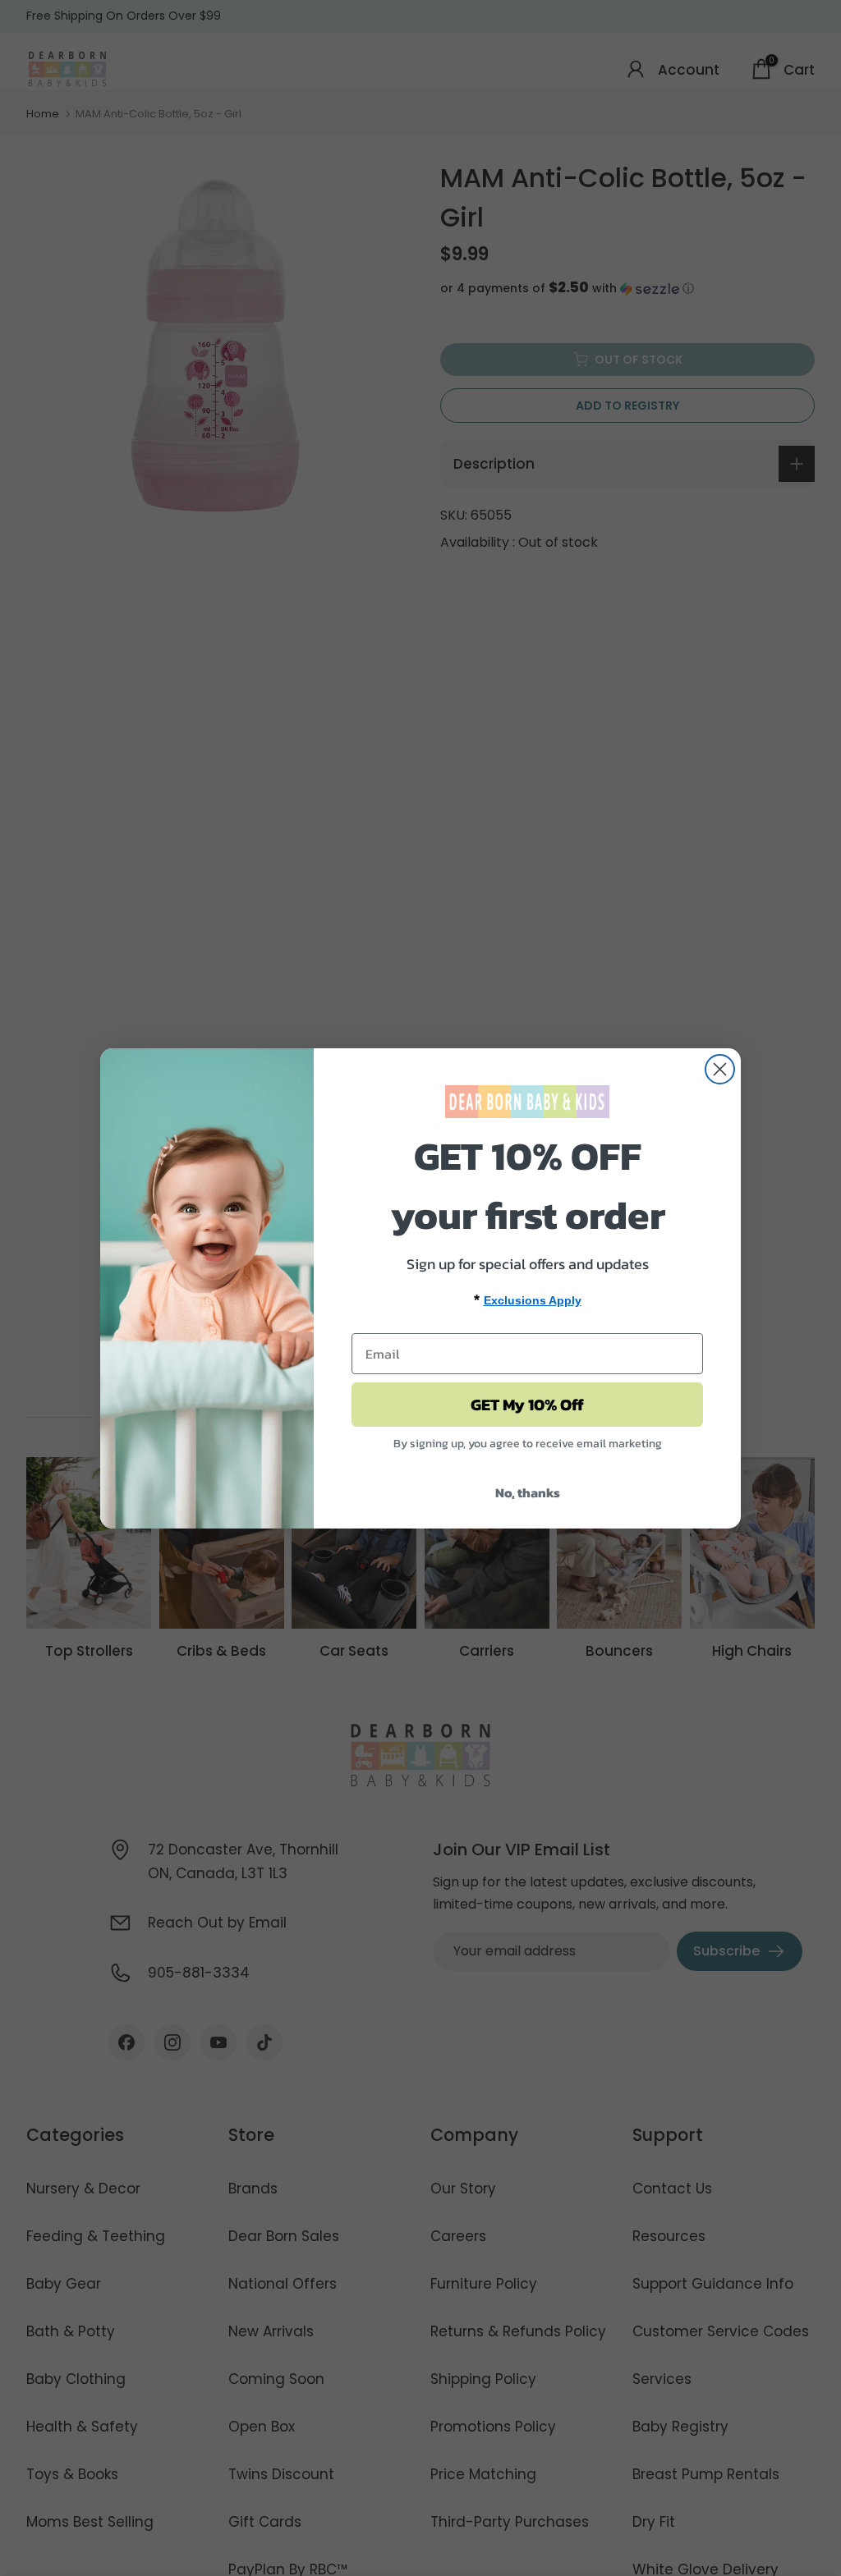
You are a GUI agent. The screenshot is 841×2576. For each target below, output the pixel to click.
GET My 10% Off (527, 1405)
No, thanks (528, 1492)
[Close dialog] (720, 1069)
